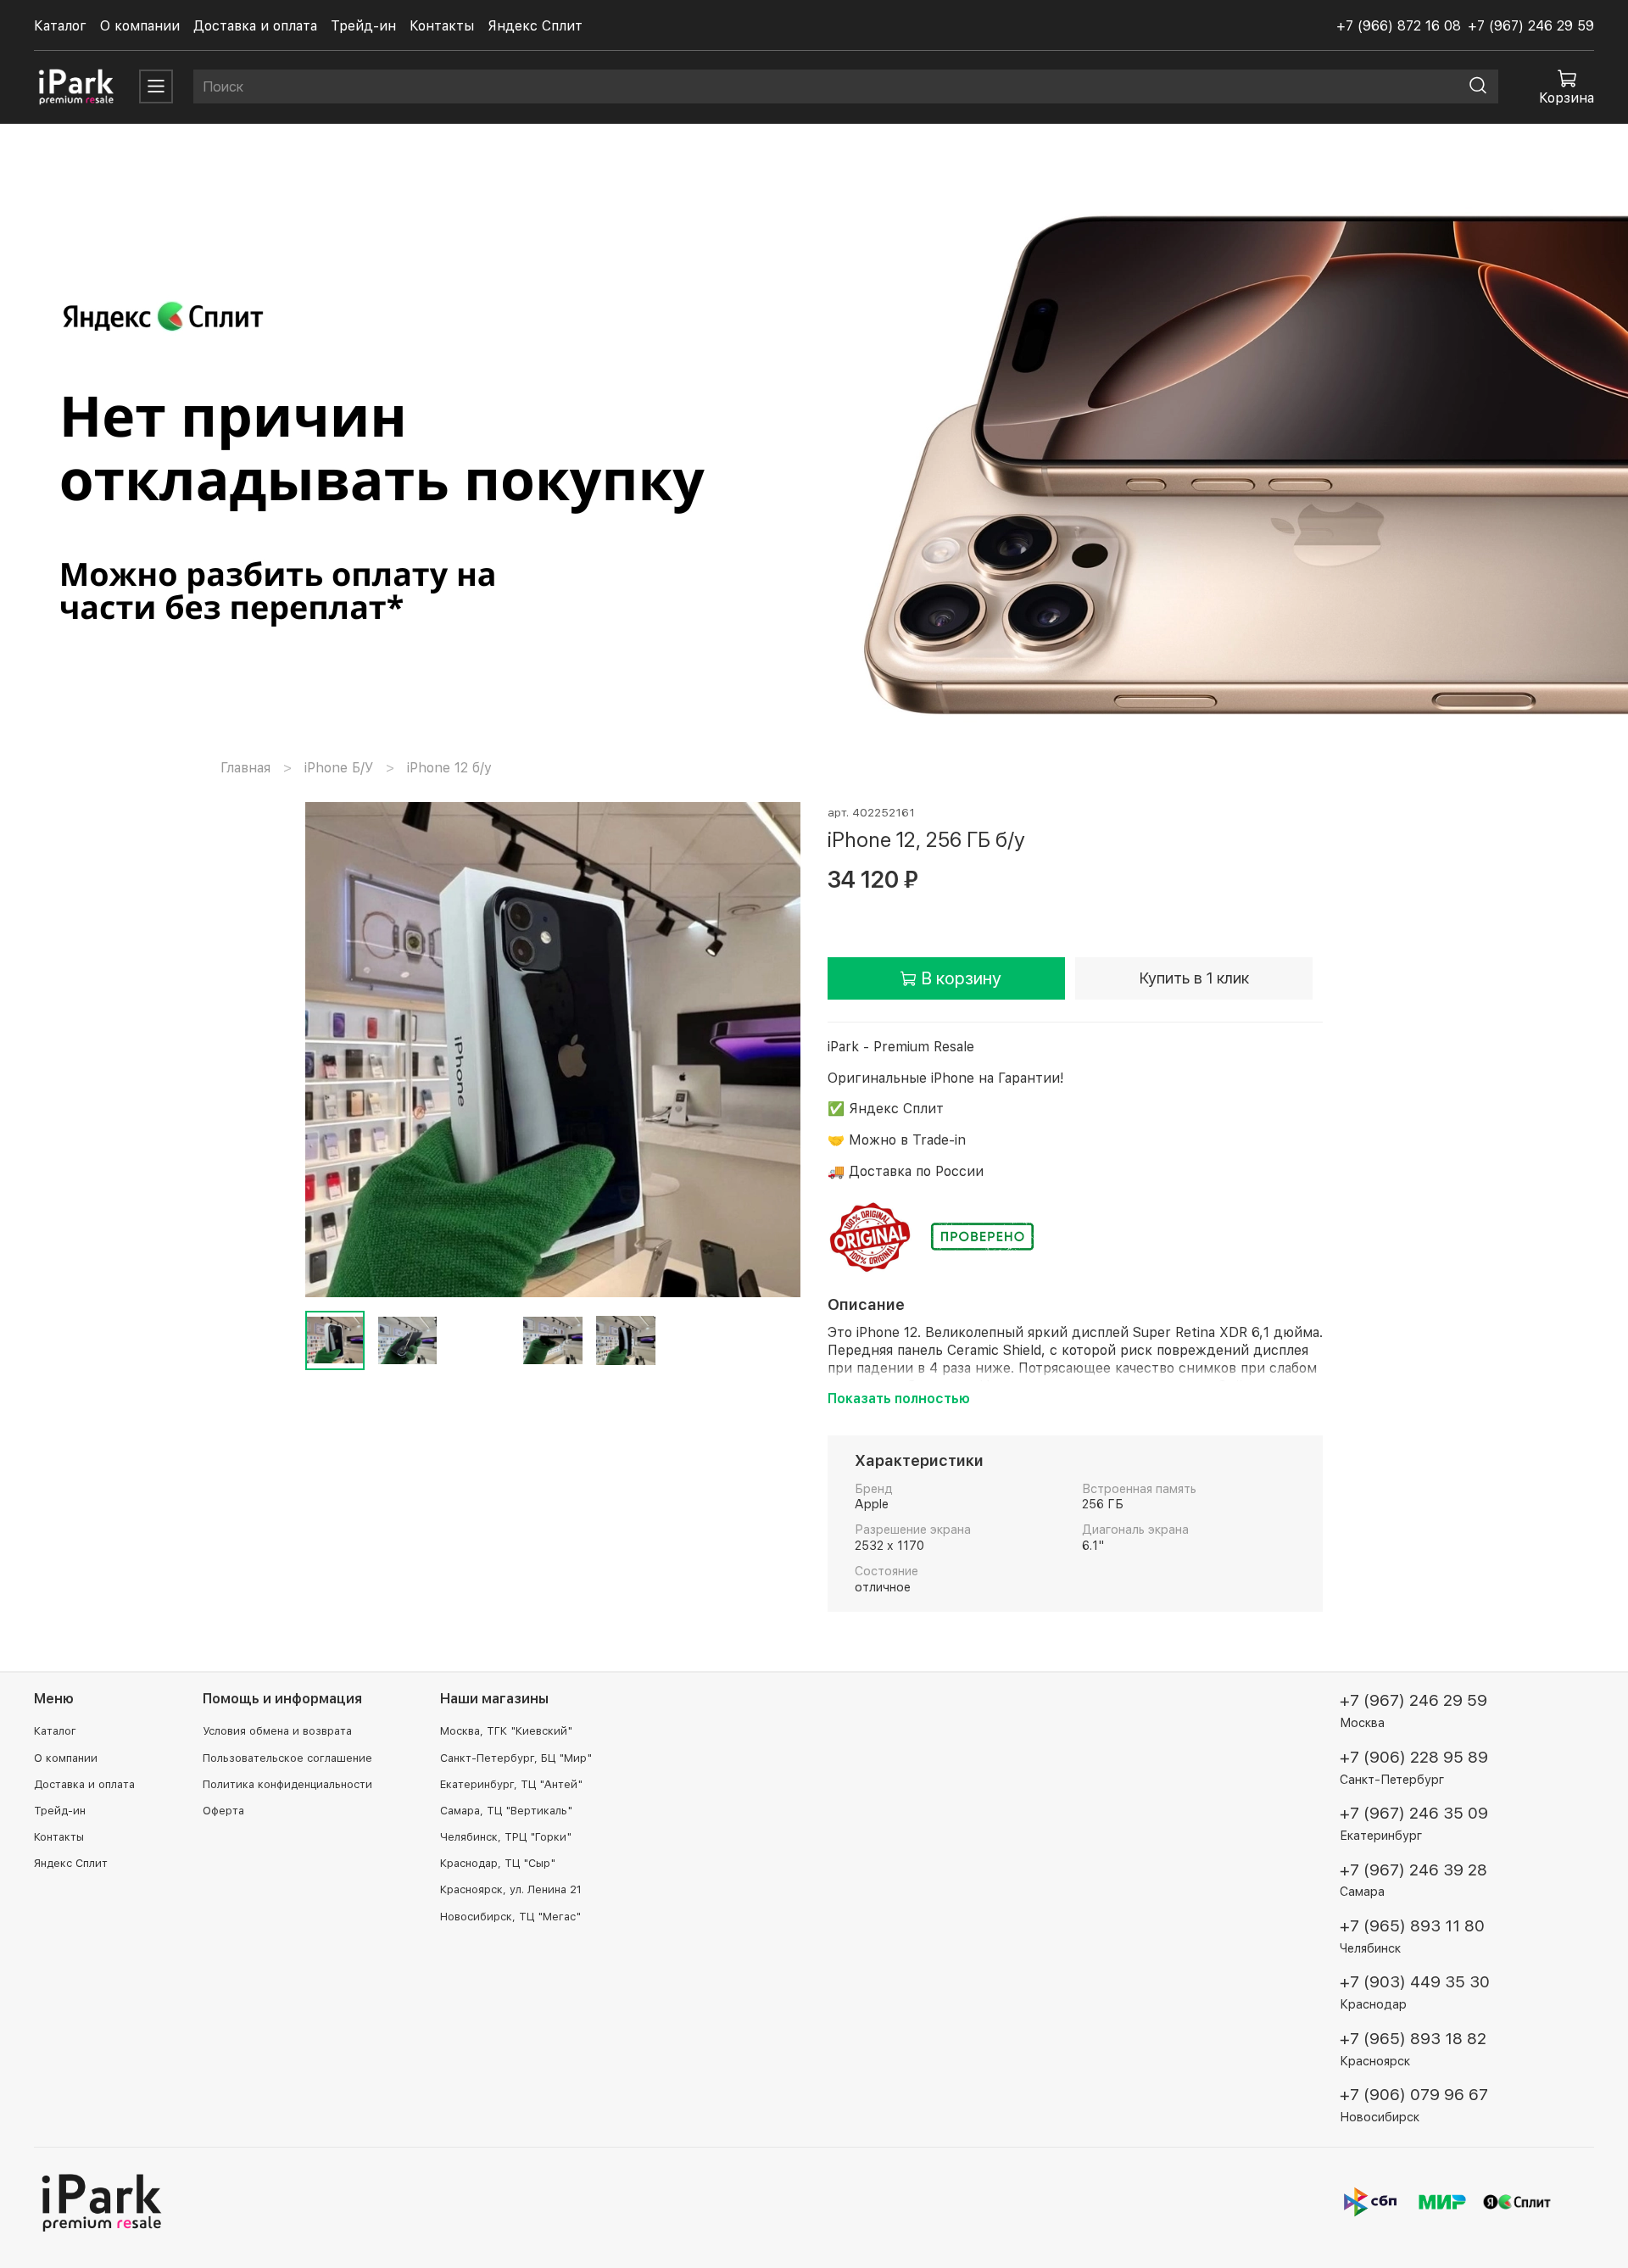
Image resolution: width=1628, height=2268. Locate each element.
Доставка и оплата (255, 26)
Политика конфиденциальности (287, 1784)
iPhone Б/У (339, 768)
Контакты (442, 26)
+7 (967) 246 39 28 (1413, 1870)
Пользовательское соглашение (287, 1758)
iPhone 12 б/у (449, 768)
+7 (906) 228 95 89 (1414, 1757)
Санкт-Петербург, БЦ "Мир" (516, 1758)
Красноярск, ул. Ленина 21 (511, 1889)
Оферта (223, 1811)
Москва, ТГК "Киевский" (506, 1731)
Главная (245, 768)
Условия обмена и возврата (277, 1731)
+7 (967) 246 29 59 (1531, 26)
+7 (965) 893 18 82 (1413, 2039)
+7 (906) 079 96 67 (1414, 2095)
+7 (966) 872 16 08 (1399, 26)
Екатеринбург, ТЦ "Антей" (511, 1784)
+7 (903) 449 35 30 (1415, 1982)
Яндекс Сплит (535, 26)
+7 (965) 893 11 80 (1412, 1926)
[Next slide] (773, 1050)
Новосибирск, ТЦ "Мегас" (510, 1917)
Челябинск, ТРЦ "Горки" (506, 1837)
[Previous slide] (332, 1050)
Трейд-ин (363, 26)
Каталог (60, 26)
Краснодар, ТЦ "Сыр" (498, 1863)
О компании (140, 26)
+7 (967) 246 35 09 (1414, 1813)
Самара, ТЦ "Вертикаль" (506, 1811)
